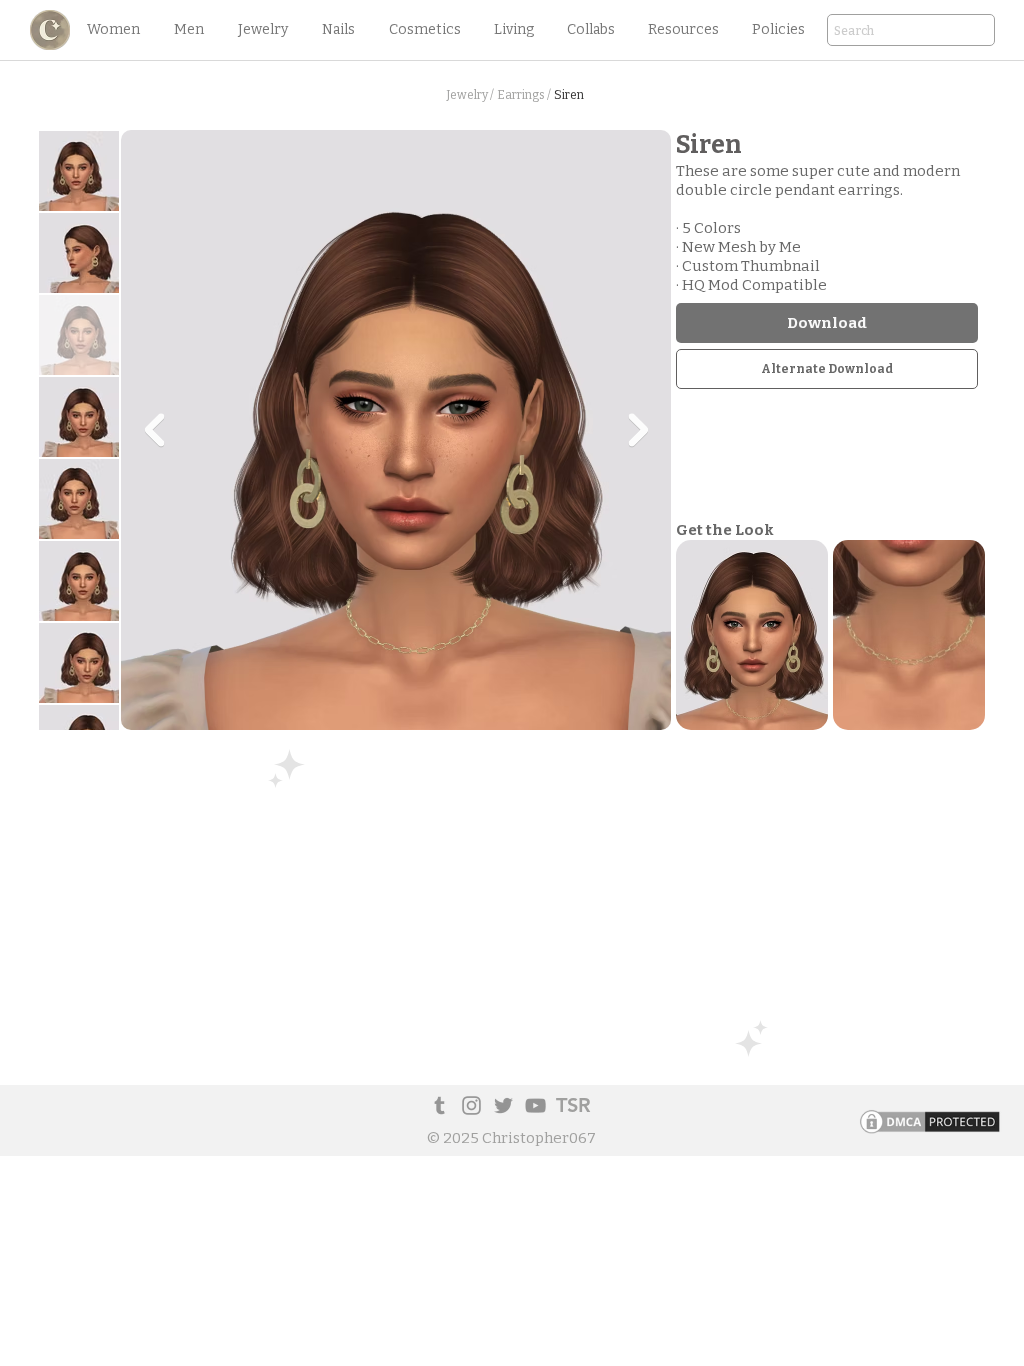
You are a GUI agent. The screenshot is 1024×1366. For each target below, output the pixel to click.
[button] (113, 30)
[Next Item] (638, 430)
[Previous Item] (154, 430)
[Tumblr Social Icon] (439, 1105)
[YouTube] (535, 1105)
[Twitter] (503, 1105)
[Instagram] (471, 1105)
